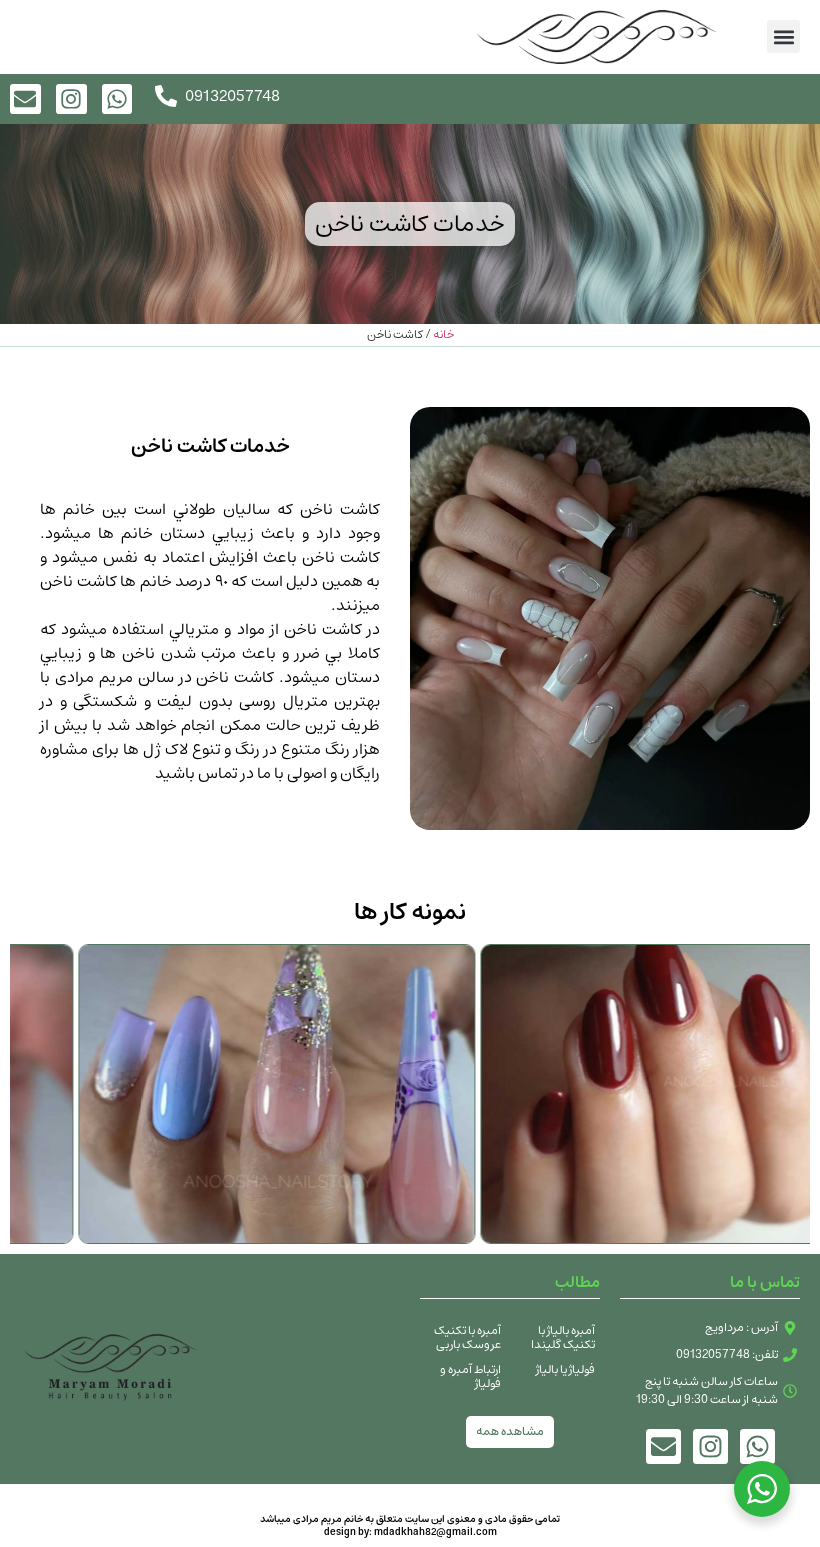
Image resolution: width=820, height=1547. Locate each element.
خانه (443, 334)
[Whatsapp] (117, 99)
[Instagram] (71, 99)
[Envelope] (663, 1446)
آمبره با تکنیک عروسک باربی (467, 1337)
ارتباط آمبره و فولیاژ (470, 1376)
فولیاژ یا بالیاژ (565, 1369)
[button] (783, 36)
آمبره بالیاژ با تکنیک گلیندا (563, 1337)
